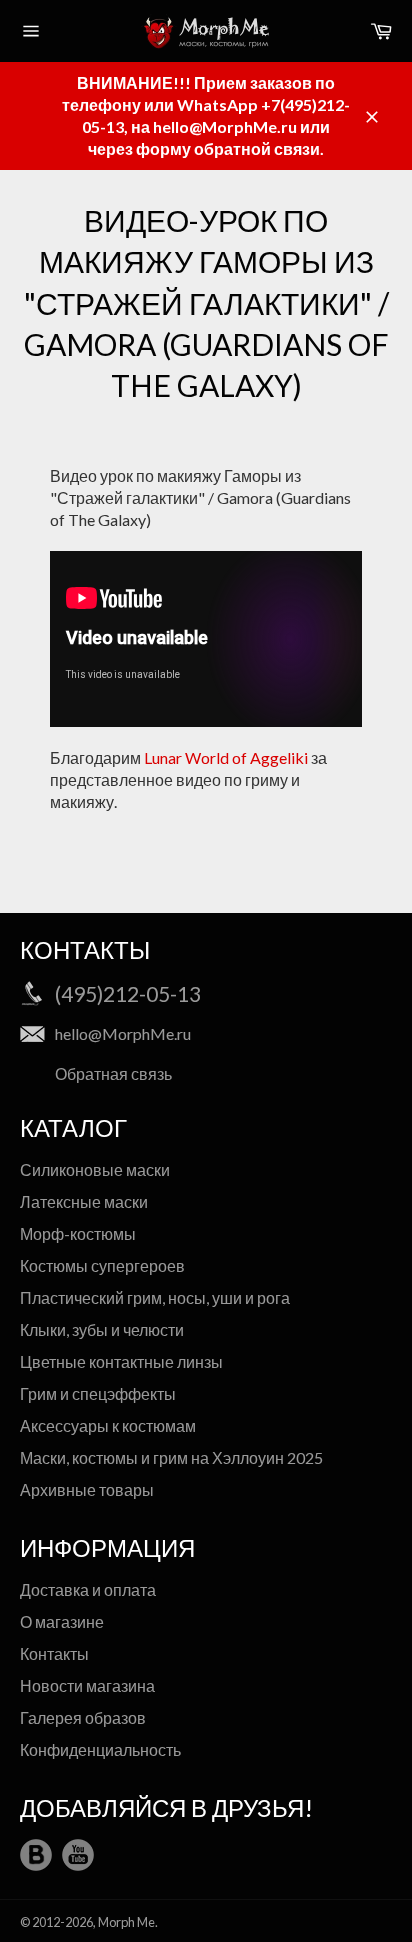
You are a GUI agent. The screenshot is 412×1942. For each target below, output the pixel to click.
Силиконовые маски (95, 1169)
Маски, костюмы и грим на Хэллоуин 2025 (171, 1457)
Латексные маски (84, 1201)
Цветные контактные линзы (121, 1361)
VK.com (36, 1855)
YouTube (78, 1855)
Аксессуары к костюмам (108, 1425)
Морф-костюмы (78, 1233)
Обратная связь (113, 1073)
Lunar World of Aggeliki (226, 757)
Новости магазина (87, 1685)
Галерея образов (83, 1717)
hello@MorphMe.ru (123, 1033)
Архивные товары (87, 1489)
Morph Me (126, 1922)
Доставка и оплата (88, 1589)
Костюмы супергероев (102, 1265)
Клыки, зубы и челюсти (102, 1329)
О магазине (62, 1621)
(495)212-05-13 (128, 993)
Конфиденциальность (100, 1749)
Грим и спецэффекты (98, 1393)
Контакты (54, 1653)
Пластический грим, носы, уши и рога (155, 1297)
